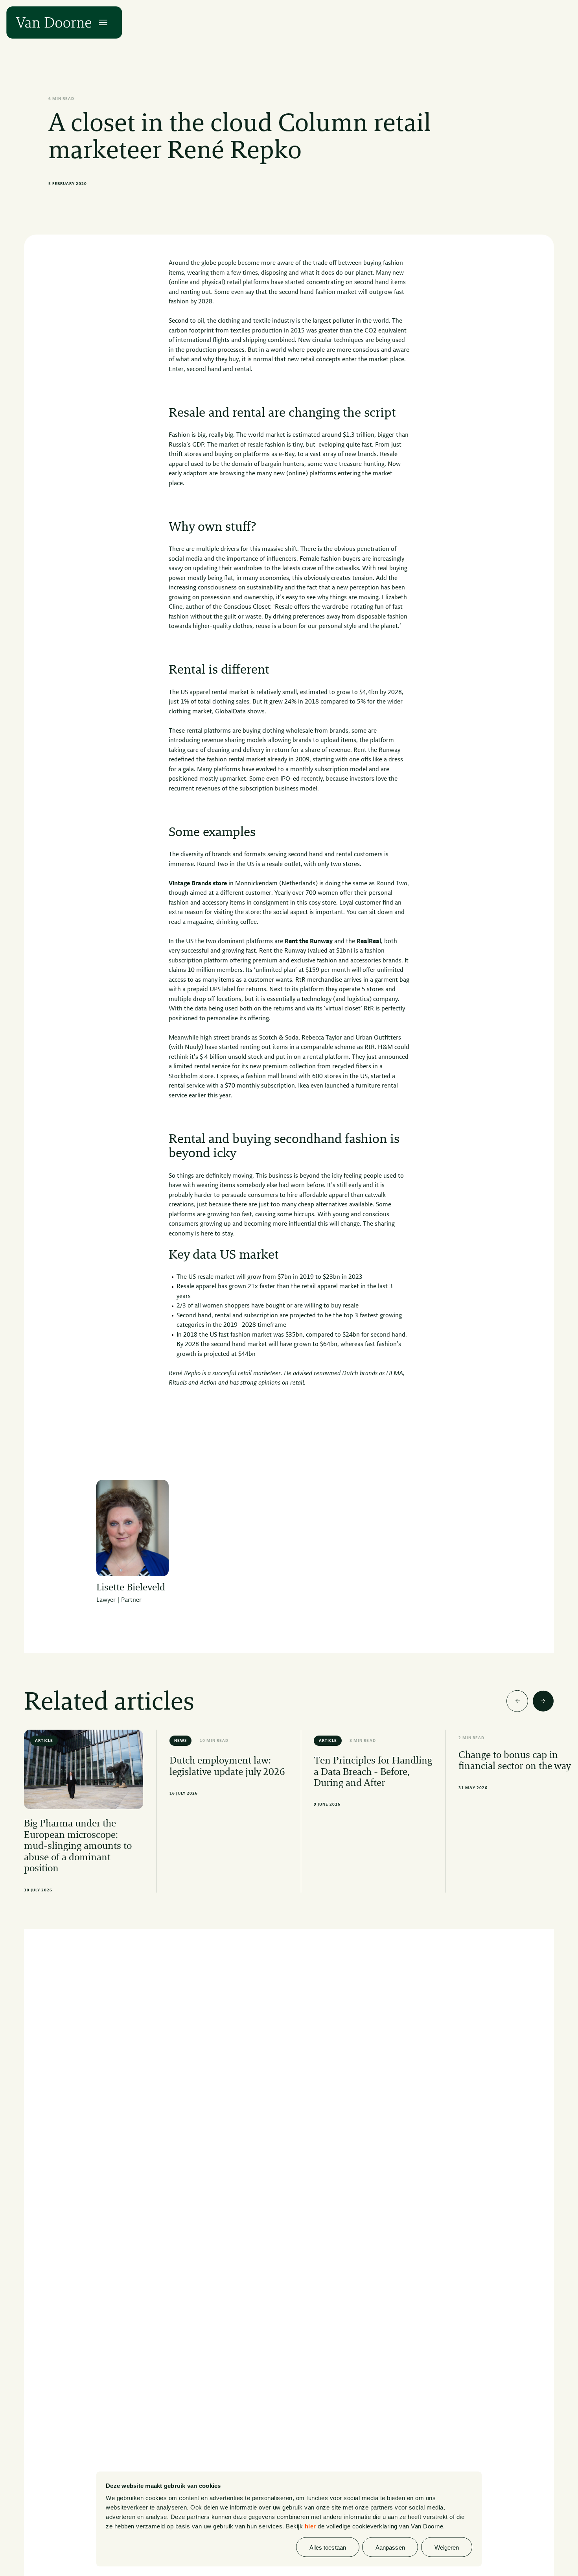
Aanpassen (390, 2547)
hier (310, 2526)
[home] (54, 23)
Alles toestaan (328, 2547)
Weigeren (447, 2547)
